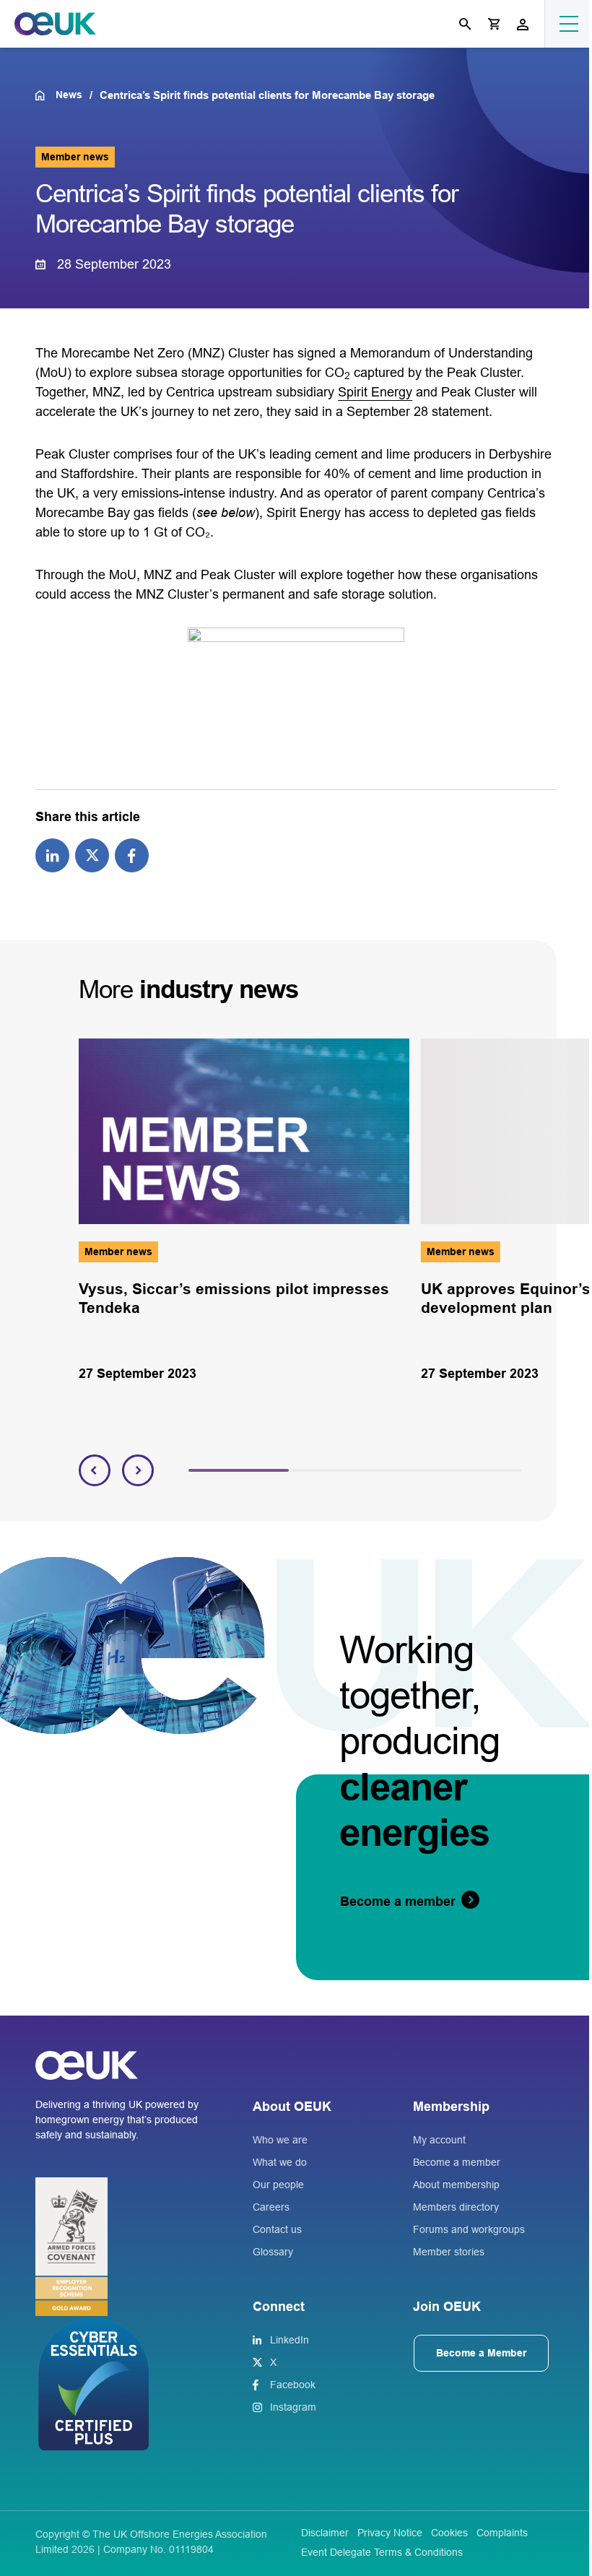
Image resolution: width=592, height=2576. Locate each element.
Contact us (277, 2229)
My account (439, 2140)
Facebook (293, 2385)
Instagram (293, 2407)
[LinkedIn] (52, 854)
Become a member (457, 2162)
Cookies (449, 2533)
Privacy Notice (390, 2533)
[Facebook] (132, 854)
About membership (456, 2185)
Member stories (449, 2252)
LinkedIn (290, 2340)
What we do (280, 2162)
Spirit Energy (375, 392)
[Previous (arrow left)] (25, 1288)
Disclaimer (325, 2533)
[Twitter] (92, 854)
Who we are (280, 2140)
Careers (271, 2207)
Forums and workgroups (469, 2229)
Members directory (456, 2207)
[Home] (45, 95)
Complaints (502, 2533)
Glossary (273, 2252)
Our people (278, 2185)
